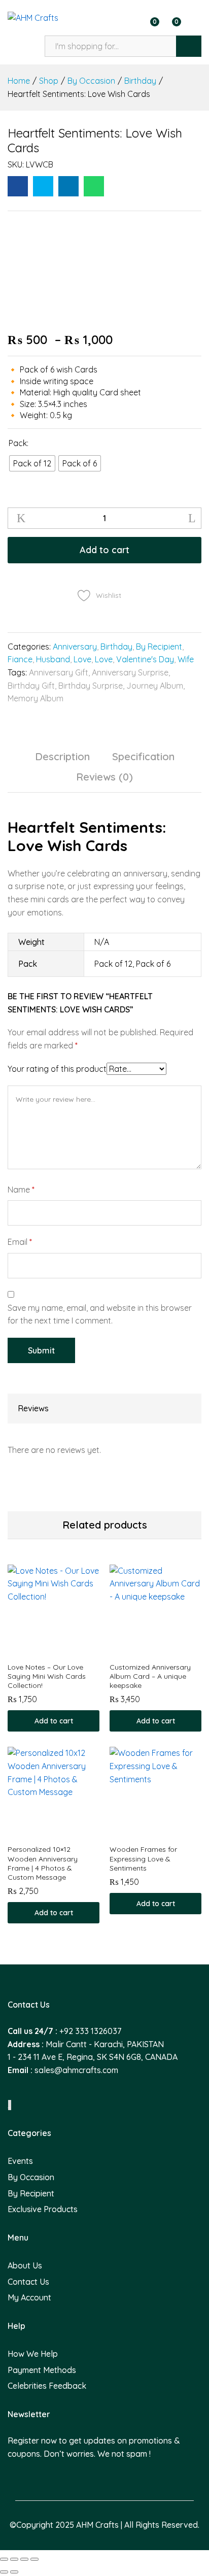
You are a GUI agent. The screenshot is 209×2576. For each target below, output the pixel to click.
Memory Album (36, 698)
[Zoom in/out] (34, 2559)
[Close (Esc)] (4, 2559)
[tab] (62, 761)
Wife (186, 659)
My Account (29, 2297)
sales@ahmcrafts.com (76, 2070)
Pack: (19, 443)
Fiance (20, 659)
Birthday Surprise (91, 686)
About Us (25, 2265)
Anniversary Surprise (130, 672)
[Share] (14, 2559)
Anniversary (75, 647)
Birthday (116, 647)
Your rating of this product (57, 1069)
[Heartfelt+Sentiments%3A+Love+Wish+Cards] (43, 186)
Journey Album (155, 686)
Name (21, 1190)
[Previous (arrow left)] (4, 2572)
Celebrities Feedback (47, 2386)
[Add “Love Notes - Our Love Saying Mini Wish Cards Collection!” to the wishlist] (65, 1650)
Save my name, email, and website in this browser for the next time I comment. (100, 1314)
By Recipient (159, 647)
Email (20, 1242)
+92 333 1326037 (90, 2031)
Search (189, 46)
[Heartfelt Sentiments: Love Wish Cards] (18, 186)
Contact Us (28, 2282)
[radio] (32, 463)
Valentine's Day (145, 659)
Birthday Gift (31, 686)
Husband (53, 659)
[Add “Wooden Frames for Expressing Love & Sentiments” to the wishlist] (167, 1833)
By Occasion (31, 2177)
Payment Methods (42, 2370)
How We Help (33, 2354)
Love (82, 659)
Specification (143, 757)
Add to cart (104, 550)
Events (20, 2161)
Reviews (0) (104, 777)
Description (62, 757)
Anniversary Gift (59, 672)
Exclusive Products (43, 2209)
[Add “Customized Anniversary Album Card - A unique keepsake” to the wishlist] (167, 1650)
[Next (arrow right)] (14, 2572)
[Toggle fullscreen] (24, 2559)
